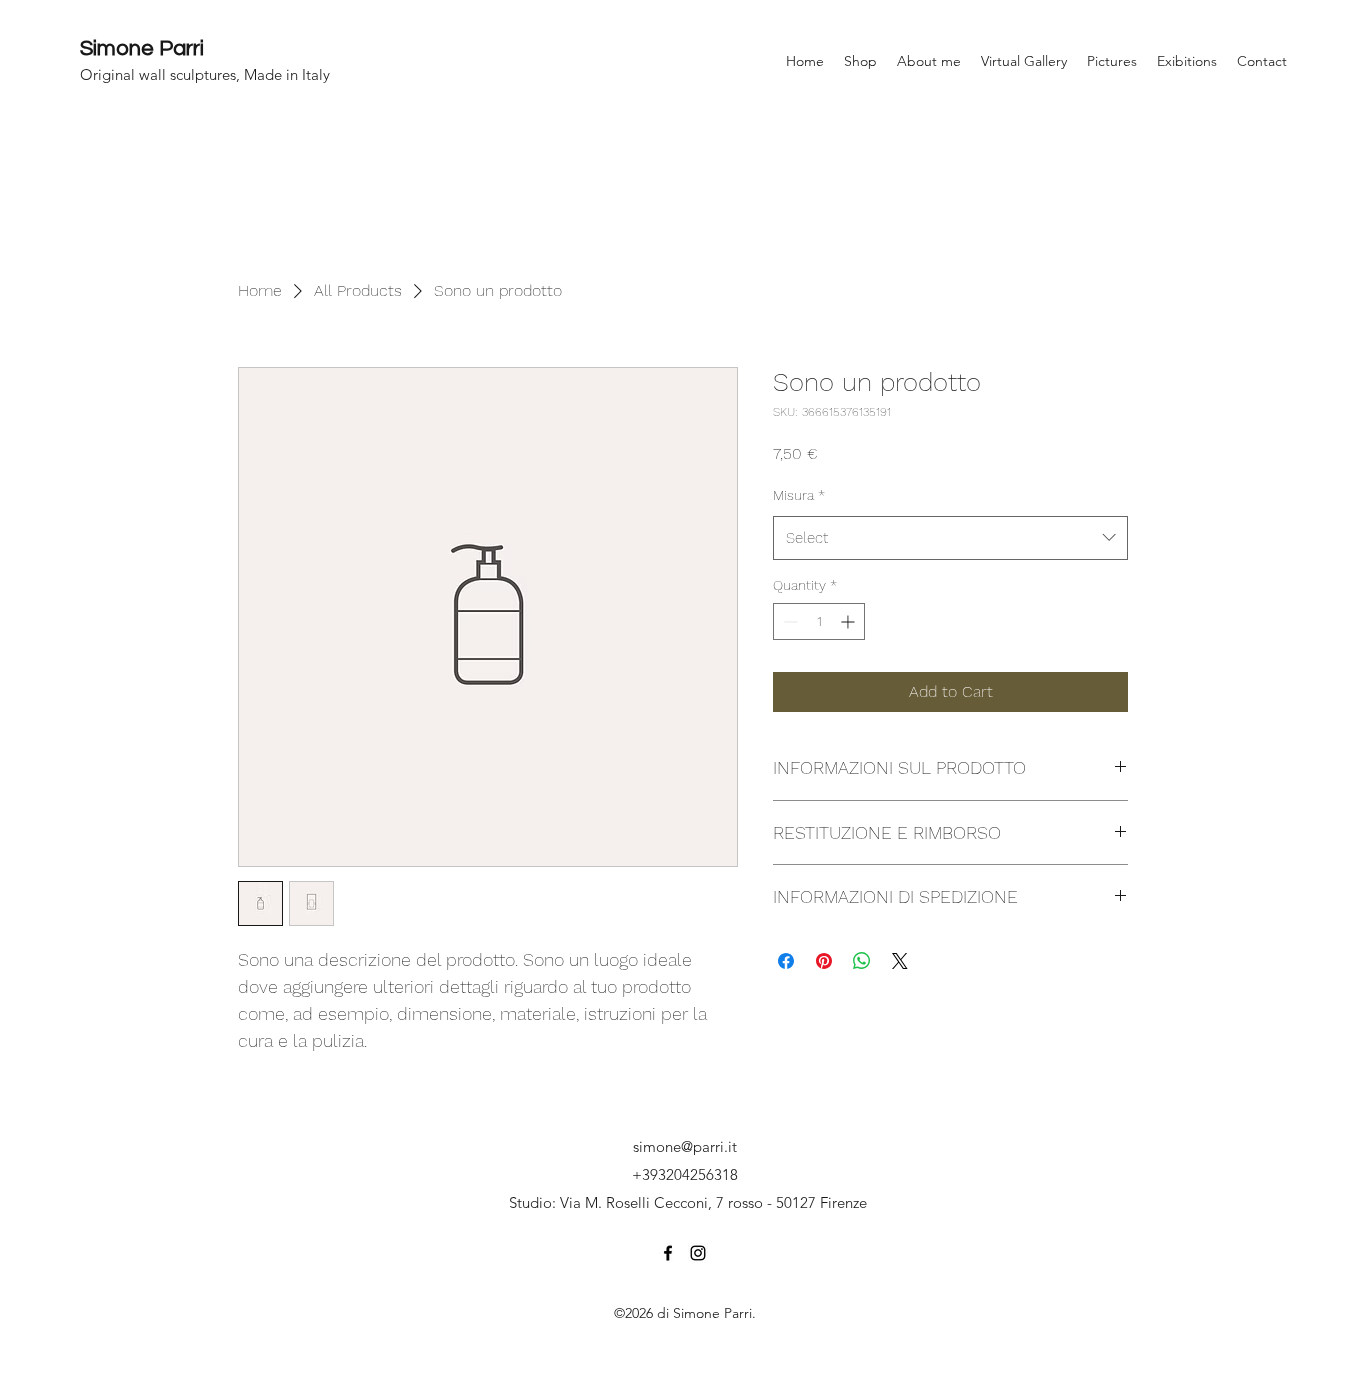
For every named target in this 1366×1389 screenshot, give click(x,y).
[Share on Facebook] (786, 961)
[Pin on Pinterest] (824, 961)
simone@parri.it (685, 1146)
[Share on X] (900, 961)
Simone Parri (142, 48)
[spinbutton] (819, 621)
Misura (799, 495)
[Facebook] (668, 1253)
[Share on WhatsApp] (862, 961)
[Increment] (849, 621)
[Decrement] (788, 621)
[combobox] (950, 538)
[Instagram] (698, 1253)
